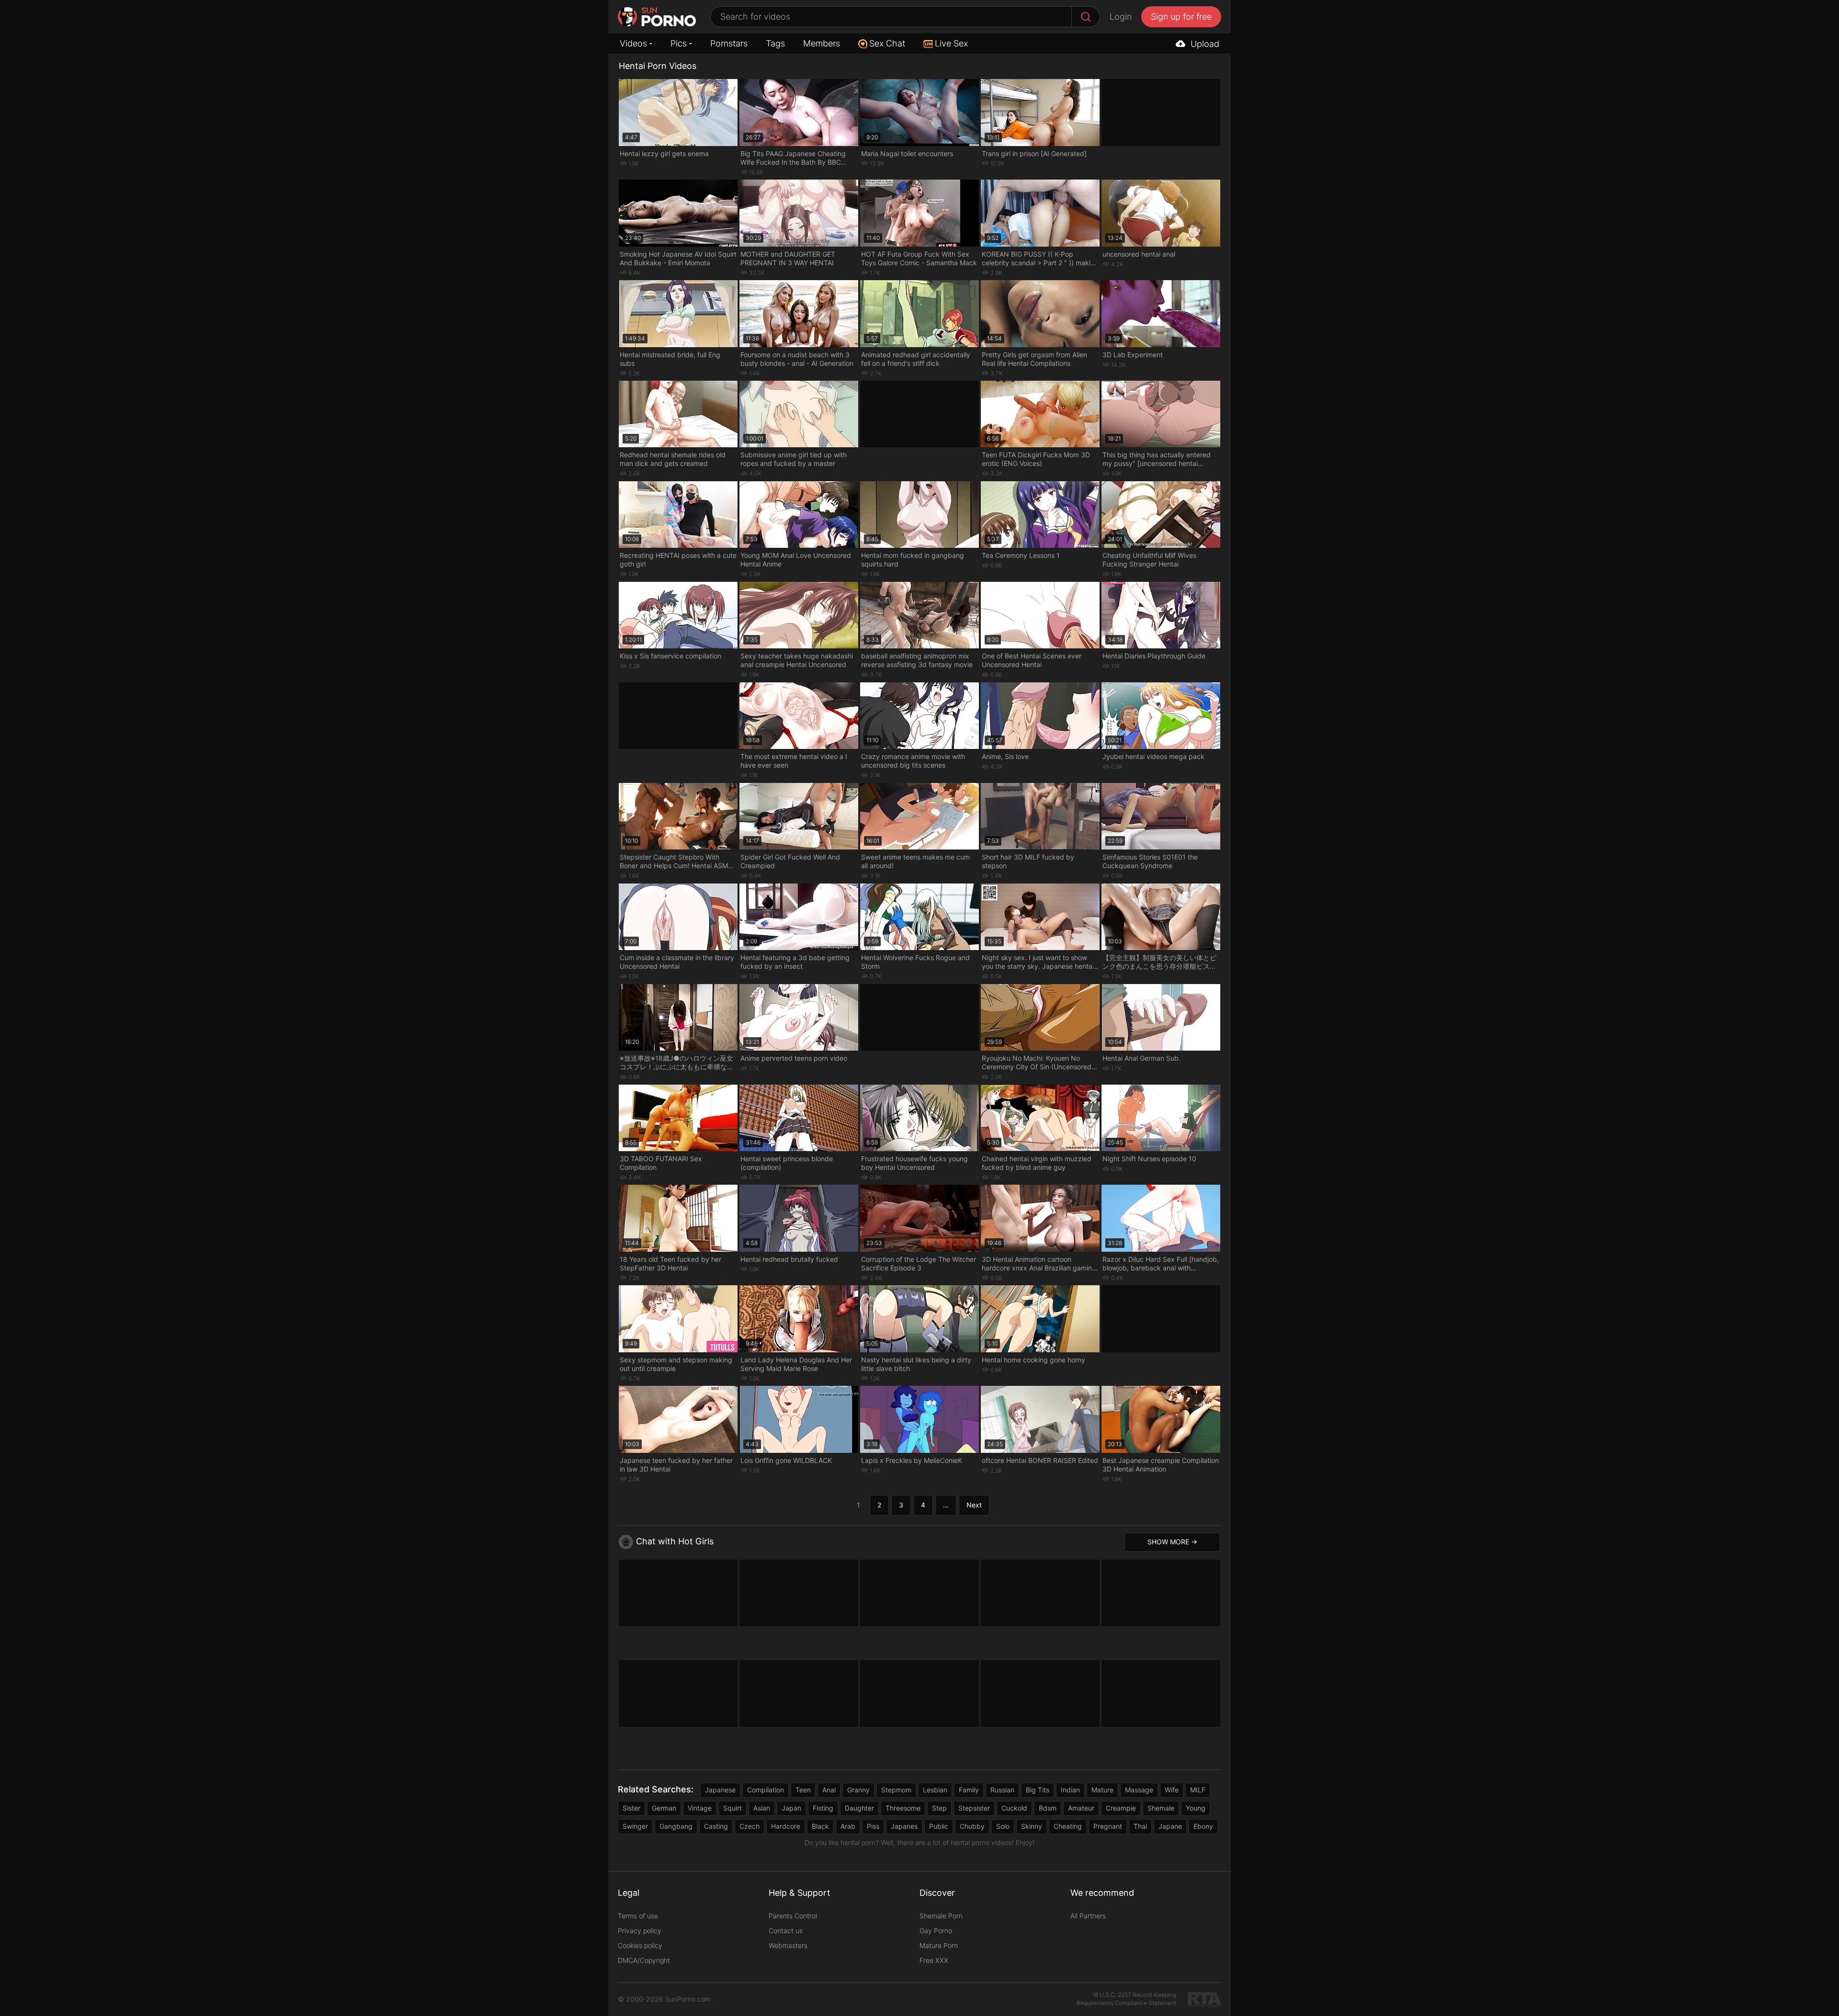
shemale (1161, 1808)
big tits (1038, 1790)
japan (791, 1808)
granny (858, 1790)
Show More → (1172, 1542)
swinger (635, 1826)
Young (1196, 1808)
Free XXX (934, 1960)
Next (974, 1505)
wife (1172, 1790)
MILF (1198, 1790)
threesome (903, 1808)
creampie (1121, 1808)
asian (762, 1808)
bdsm (1048, 1808)
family (969, 1790)
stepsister (974, 1808)
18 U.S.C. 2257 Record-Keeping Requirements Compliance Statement (1126, 1999)
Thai (1140, 1826)
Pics (679, 43)
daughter (859, 1808)
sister (631, 1808)
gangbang (676, 1826)
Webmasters (788, 1945)
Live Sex (951, 43)
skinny (1032, 1826)
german (664, 1808)
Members (822, 43)
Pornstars (729, 43)
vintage (700, 1808)
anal (829, 1790)
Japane (1170, 1826)
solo (1003, 1826)
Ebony (1203, 1826)
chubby (972, 1826)
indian (1070, 1790)
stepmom (896, 1790)
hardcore (786, 1826)
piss (873, 1826)
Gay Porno (936, 1931)
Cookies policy (640, 1945)
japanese (720, 1790)
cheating (1068, 1826)
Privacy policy (640, 1931)
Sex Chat (887, 43)
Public (939, 1826)
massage (1139, 1790)
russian (1002, 1790)
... (946, 1505)
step (939, 1808)
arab (848, 1826)
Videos (633, 43)
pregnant (1108, 1826)
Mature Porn (939, 1945)
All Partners (1088, 1916)
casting (716, 1826)
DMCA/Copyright (644, 1960)
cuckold (1014, 1808)
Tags (775, 43)
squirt (732, 1808)
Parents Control (793, 1916)
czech (749, 1826)
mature (1102, 1790)
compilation (766, 1790)
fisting (823, 1808)
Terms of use (638, 1916)
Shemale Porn (941, 1916)
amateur (1081, 1808)
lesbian (935, 1790)
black (820, 1826)
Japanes (904, 1826)
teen (803, 1790)
